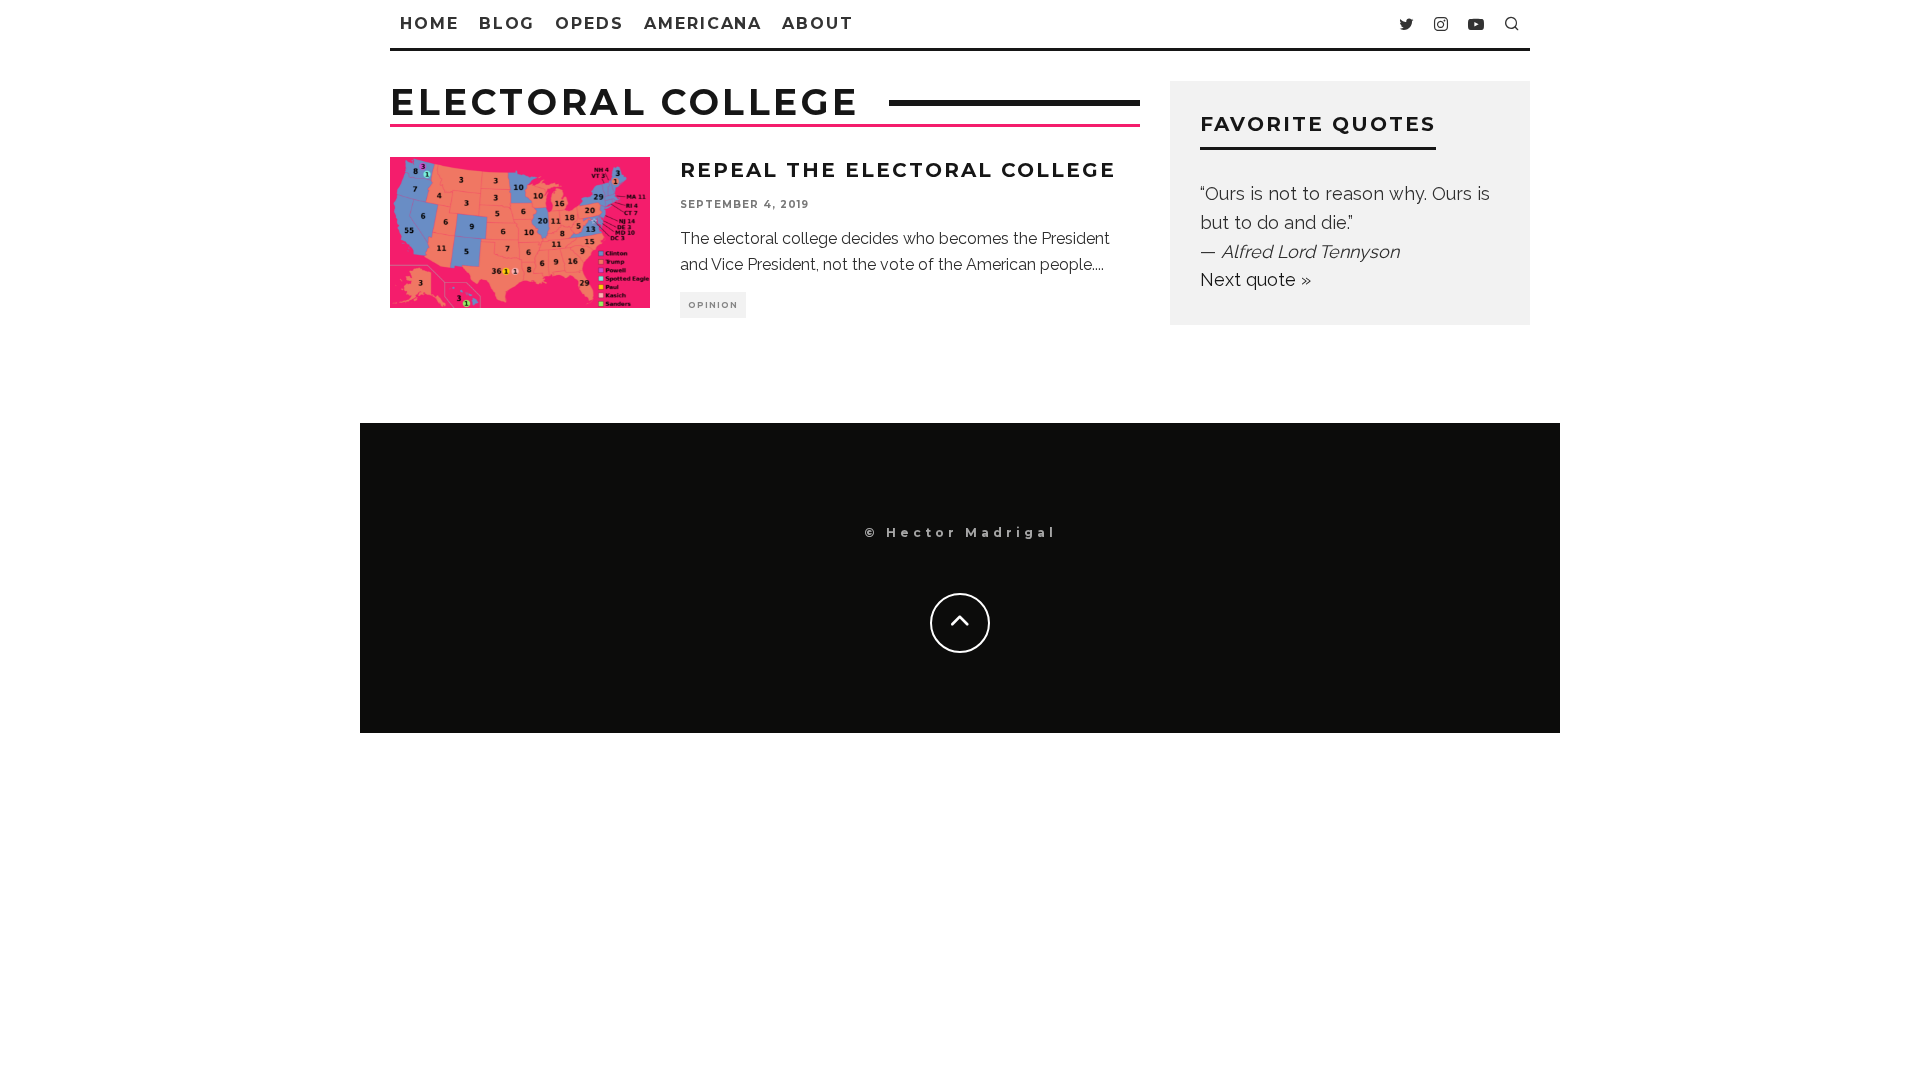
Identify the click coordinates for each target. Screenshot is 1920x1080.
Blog (507, 23)
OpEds (589, 23)
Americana (703, 23)
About (818, 23)
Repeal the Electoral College (898, 170)
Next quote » (1255, 279)
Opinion (713, 305)
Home (429, 23)
